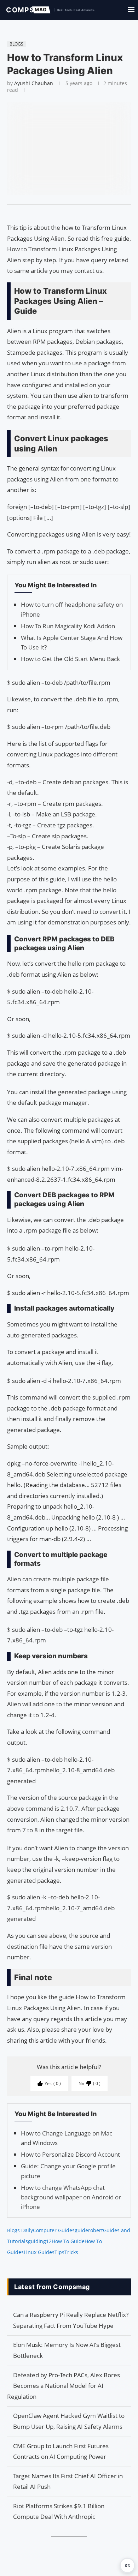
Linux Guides (39, 2252)
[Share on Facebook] (66, 214)
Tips (59, 2252)
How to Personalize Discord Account (70, 2154)
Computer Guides (54, 2230)
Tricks (71, 2252)
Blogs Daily (20, 2230)
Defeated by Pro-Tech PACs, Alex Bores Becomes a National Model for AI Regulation (64, 2386)
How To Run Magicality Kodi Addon (68, 626)
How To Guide (68, 2241)
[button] (127, 2565)
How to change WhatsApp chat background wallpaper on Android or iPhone (71, 2197)
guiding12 (40, 2241)
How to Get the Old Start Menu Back (70, 659)
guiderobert (89, 2230)
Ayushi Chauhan (34, 83)
